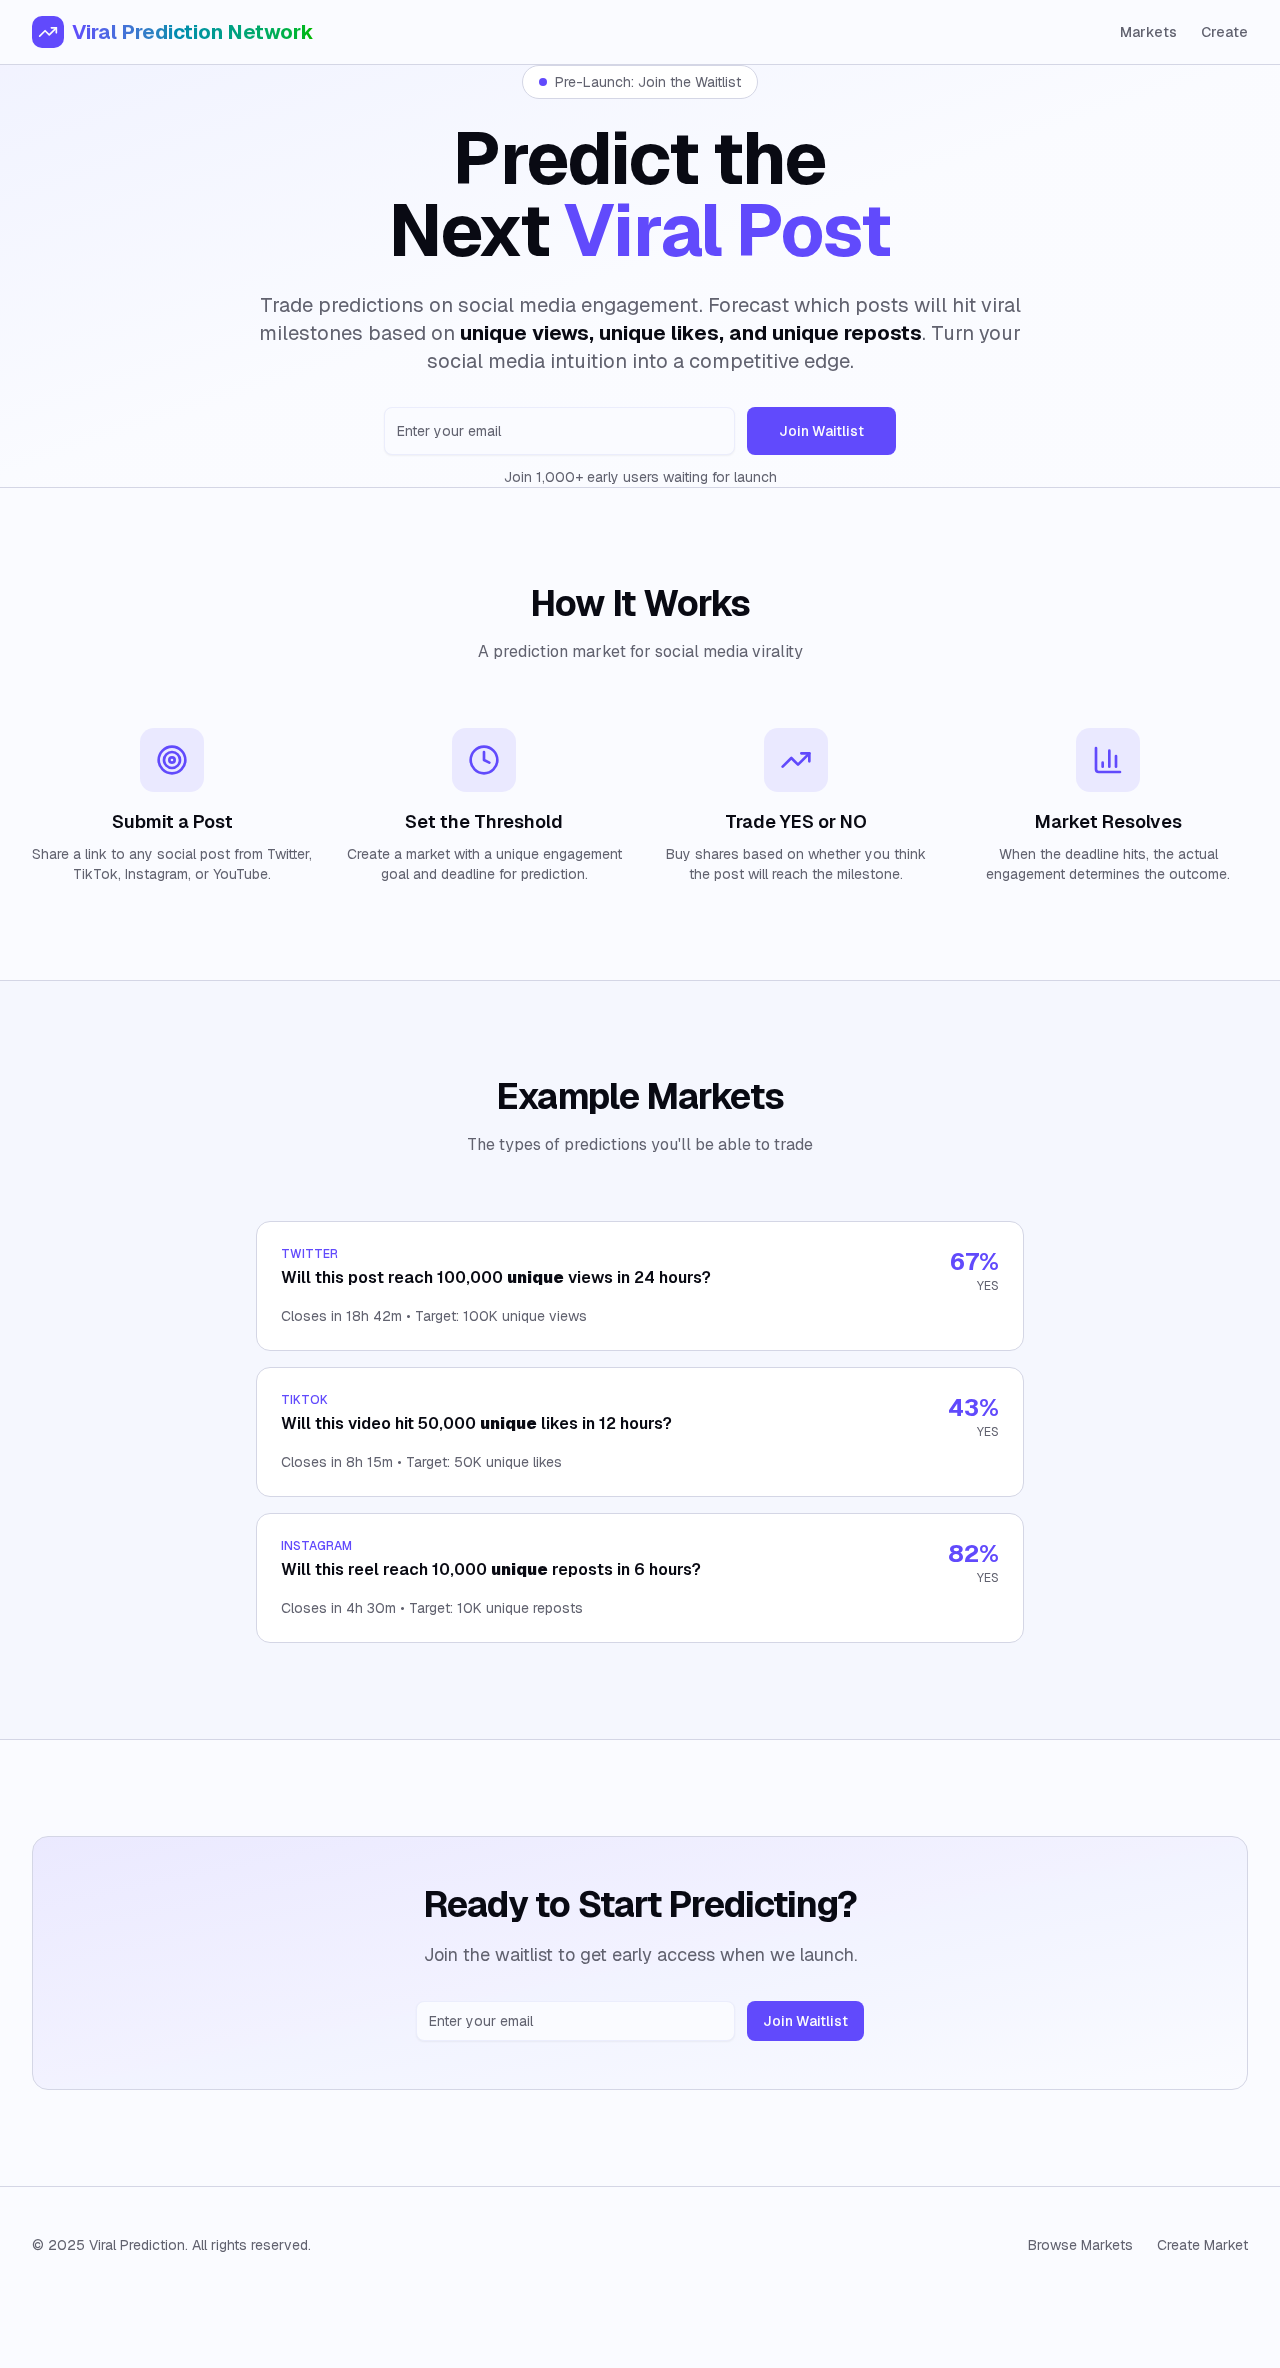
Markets (1148, 32)
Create (1224, 32)
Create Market (1202, 2245)
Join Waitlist (821, 431)
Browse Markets (1080, 2245)
